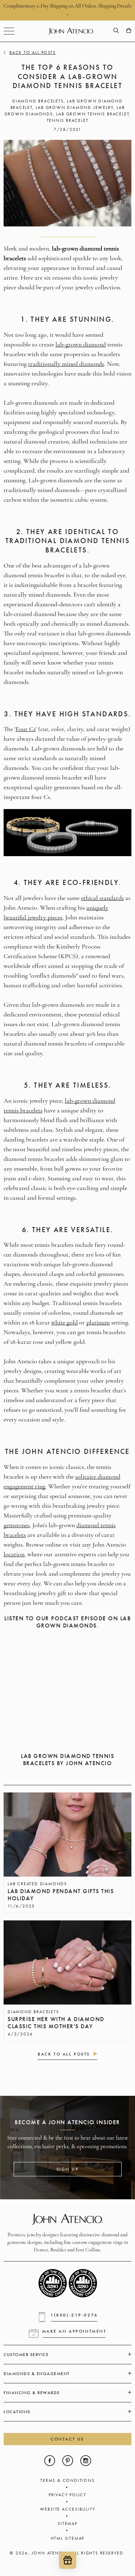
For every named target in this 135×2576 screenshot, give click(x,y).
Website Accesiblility (68, 2509)
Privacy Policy (67, 2495)
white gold (64, 1323)
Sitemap (67, 2524)
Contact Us (67, 2439)
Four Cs (26, 730)
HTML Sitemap (68, 2538)
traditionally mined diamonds (66, 364)
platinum (98, 1323)
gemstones (17, 1526)
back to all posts (64, 2054)
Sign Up (68, 2169)
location (14, 1555)
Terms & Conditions (67, 2480)
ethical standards (102, 899)
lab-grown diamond (81, 345)
